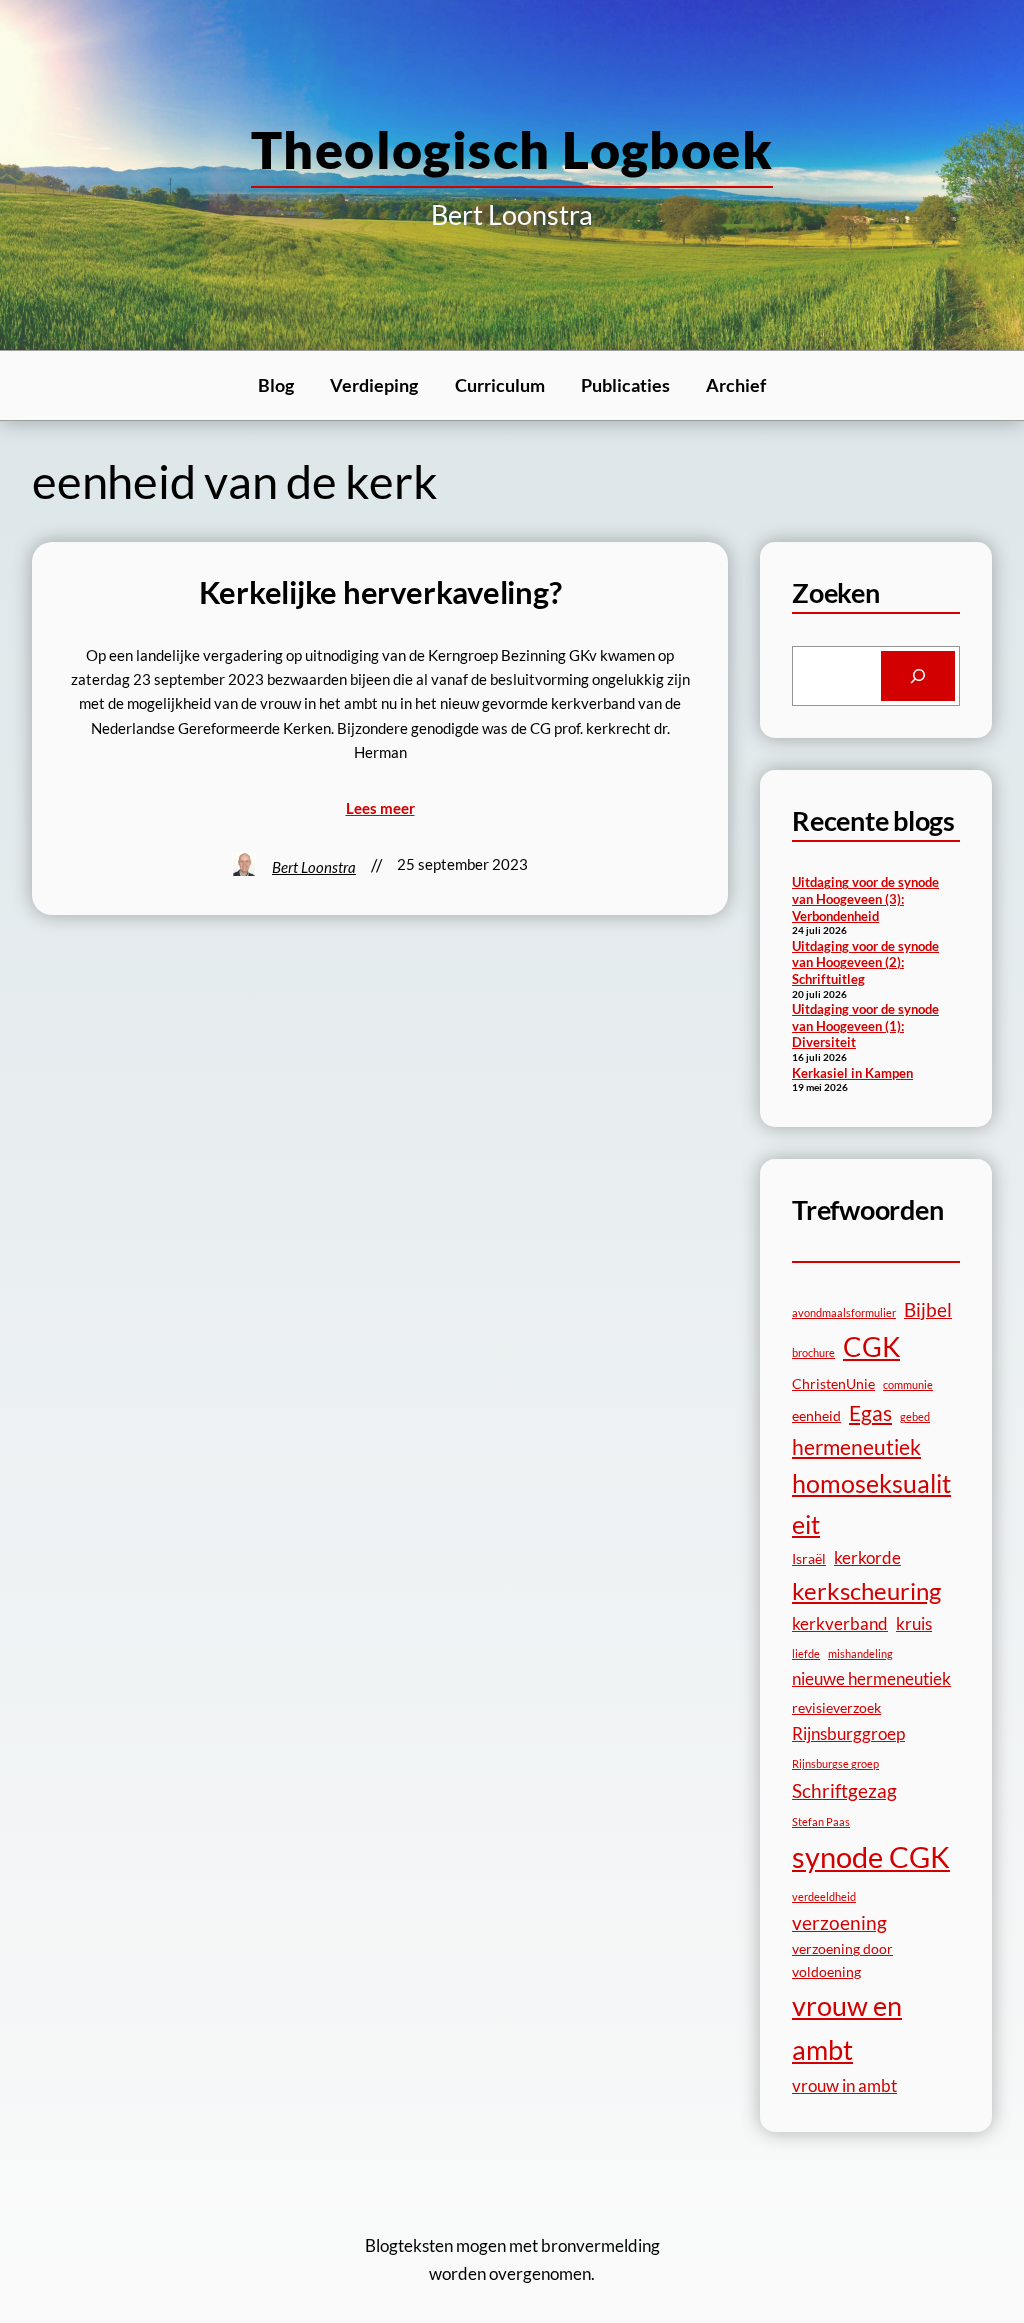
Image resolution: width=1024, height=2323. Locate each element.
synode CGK (871, 1856)
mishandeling (860, 1653)
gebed (915, 1416)
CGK (871, 1346)
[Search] (918, 676)
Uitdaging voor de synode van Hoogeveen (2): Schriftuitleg (865, 962)
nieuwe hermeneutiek (871, 1678)
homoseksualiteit (871, 1503)
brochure (813, 1352)
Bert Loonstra (314, 867)
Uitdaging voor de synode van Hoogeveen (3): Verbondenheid (865, 898)
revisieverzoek (836, 1707)
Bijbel (928, 1309)
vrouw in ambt (844, 2085)
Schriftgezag (844, 1790)
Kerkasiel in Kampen (852, 1073)
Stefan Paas (821, 1821)
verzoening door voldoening (842, 1959)
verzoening (839, 1922)
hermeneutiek (856, 1446)
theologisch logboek (512, 149)
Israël (809, 1558)
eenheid (816, 1415)
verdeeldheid (824, 1896)
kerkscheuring (866, 1591)
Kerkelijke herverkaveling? (380, 592)
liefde (806, 1653)
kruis (914, 1623)
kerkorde (867, 1557)
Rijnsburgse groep (835, 1763)
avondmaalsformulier (844, 1312)
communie (908, 1384)
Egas (870, 1412)
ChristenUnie (833, 1383)
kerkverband (840, 1623)
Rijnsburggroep (848, 1733)
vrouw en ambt (847, 2027)
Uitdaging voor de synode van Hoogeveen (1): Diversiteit (865, 1025)
